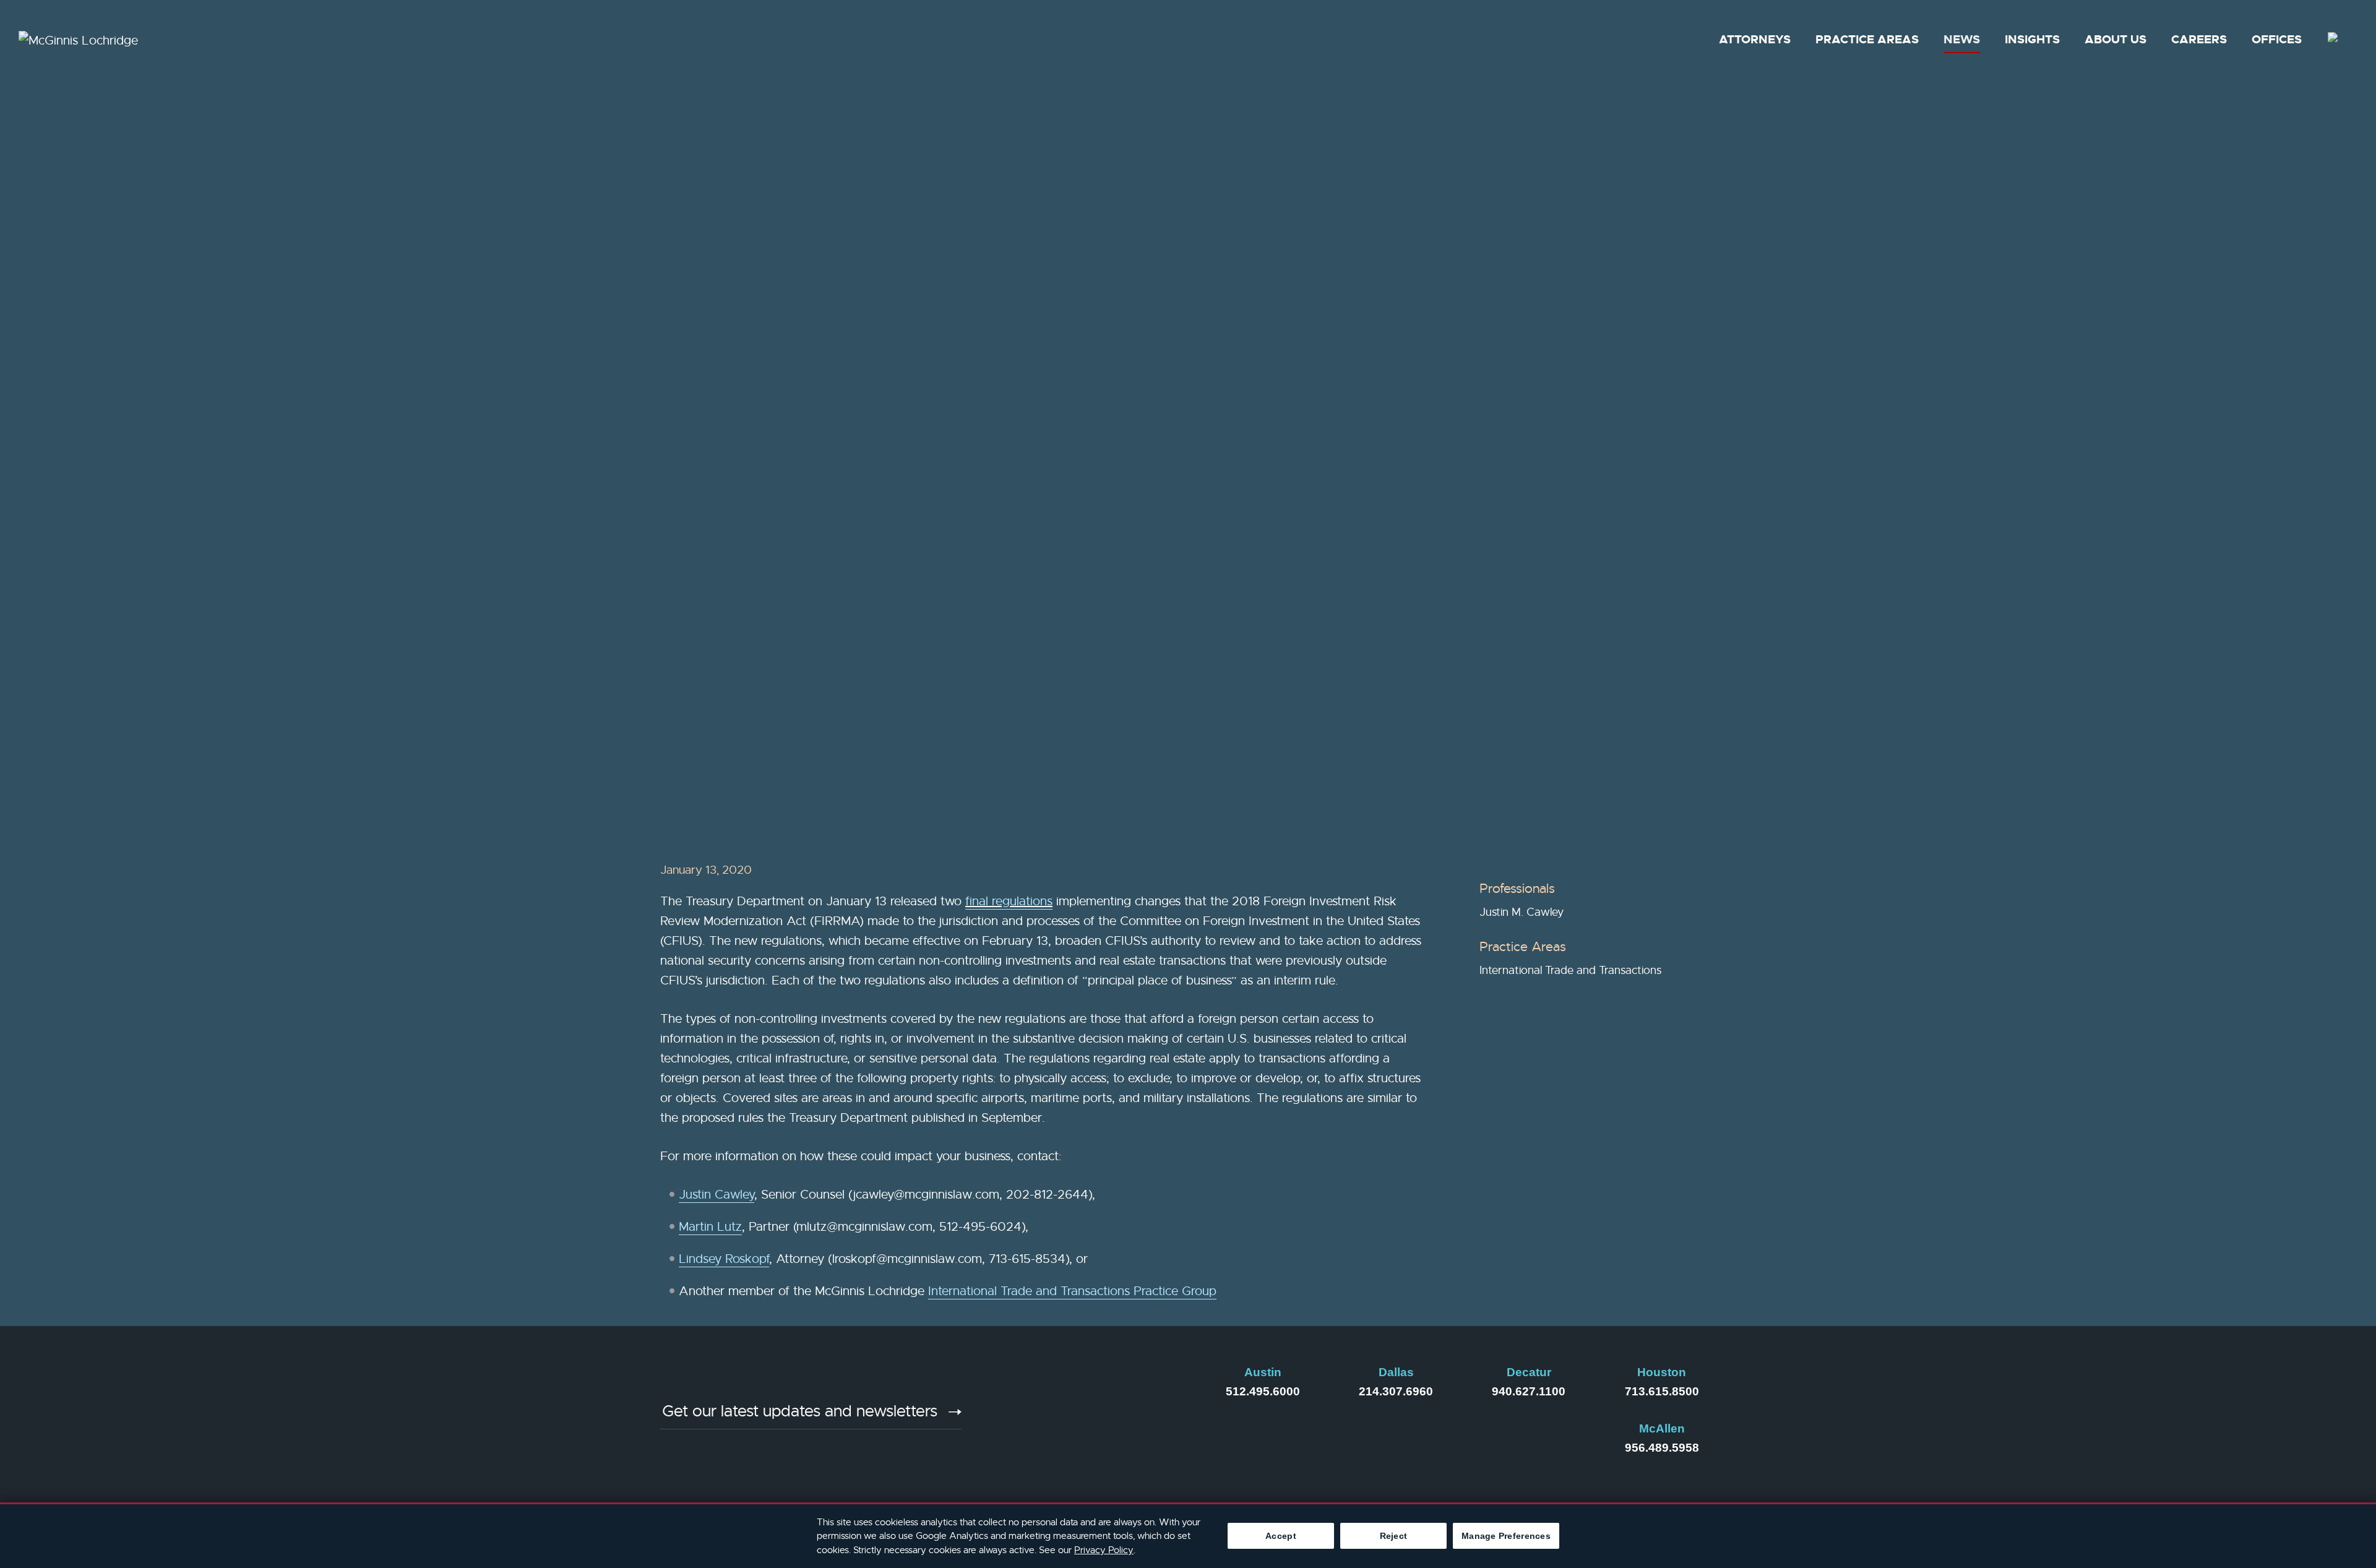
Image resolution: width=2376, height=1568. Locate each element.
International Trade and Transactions (1570, 970)
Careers (2199, 39)
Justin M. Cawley (1522, 912)
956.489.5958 (1662, 1448)
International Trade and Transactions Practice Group (1072, 1291)
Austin (1263, 1372)
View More (727, 496)
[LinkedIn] (1022, 1419)
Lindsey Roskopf (724, 1259)
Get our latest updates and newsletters (800, 1412)
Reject (1394, 1536)
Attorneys (1755, 39)
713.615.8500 (1662, 1391)
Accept (1281, 1536)
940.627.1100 (1529, 1391)
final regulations (1009, 901)
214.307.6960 (1396, 1391)
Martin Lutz (710, 1227)
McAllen (1662, 1428)
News (1962, 39)
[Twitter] (1148, 1419)
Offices (2277, 39)
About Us (2116, 39)
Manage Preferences (1506, 1536)
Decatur (1529, 1372)
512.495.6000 (1263, 1391)
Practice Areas (1867, 39)
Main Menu (1149, 16)
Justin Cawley (717, 1195)
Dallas (1396, 1372)
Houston (1662, 1372)
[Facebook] (1085, 1419)
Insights (2032, 39)
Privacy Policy (1104, 1550)
